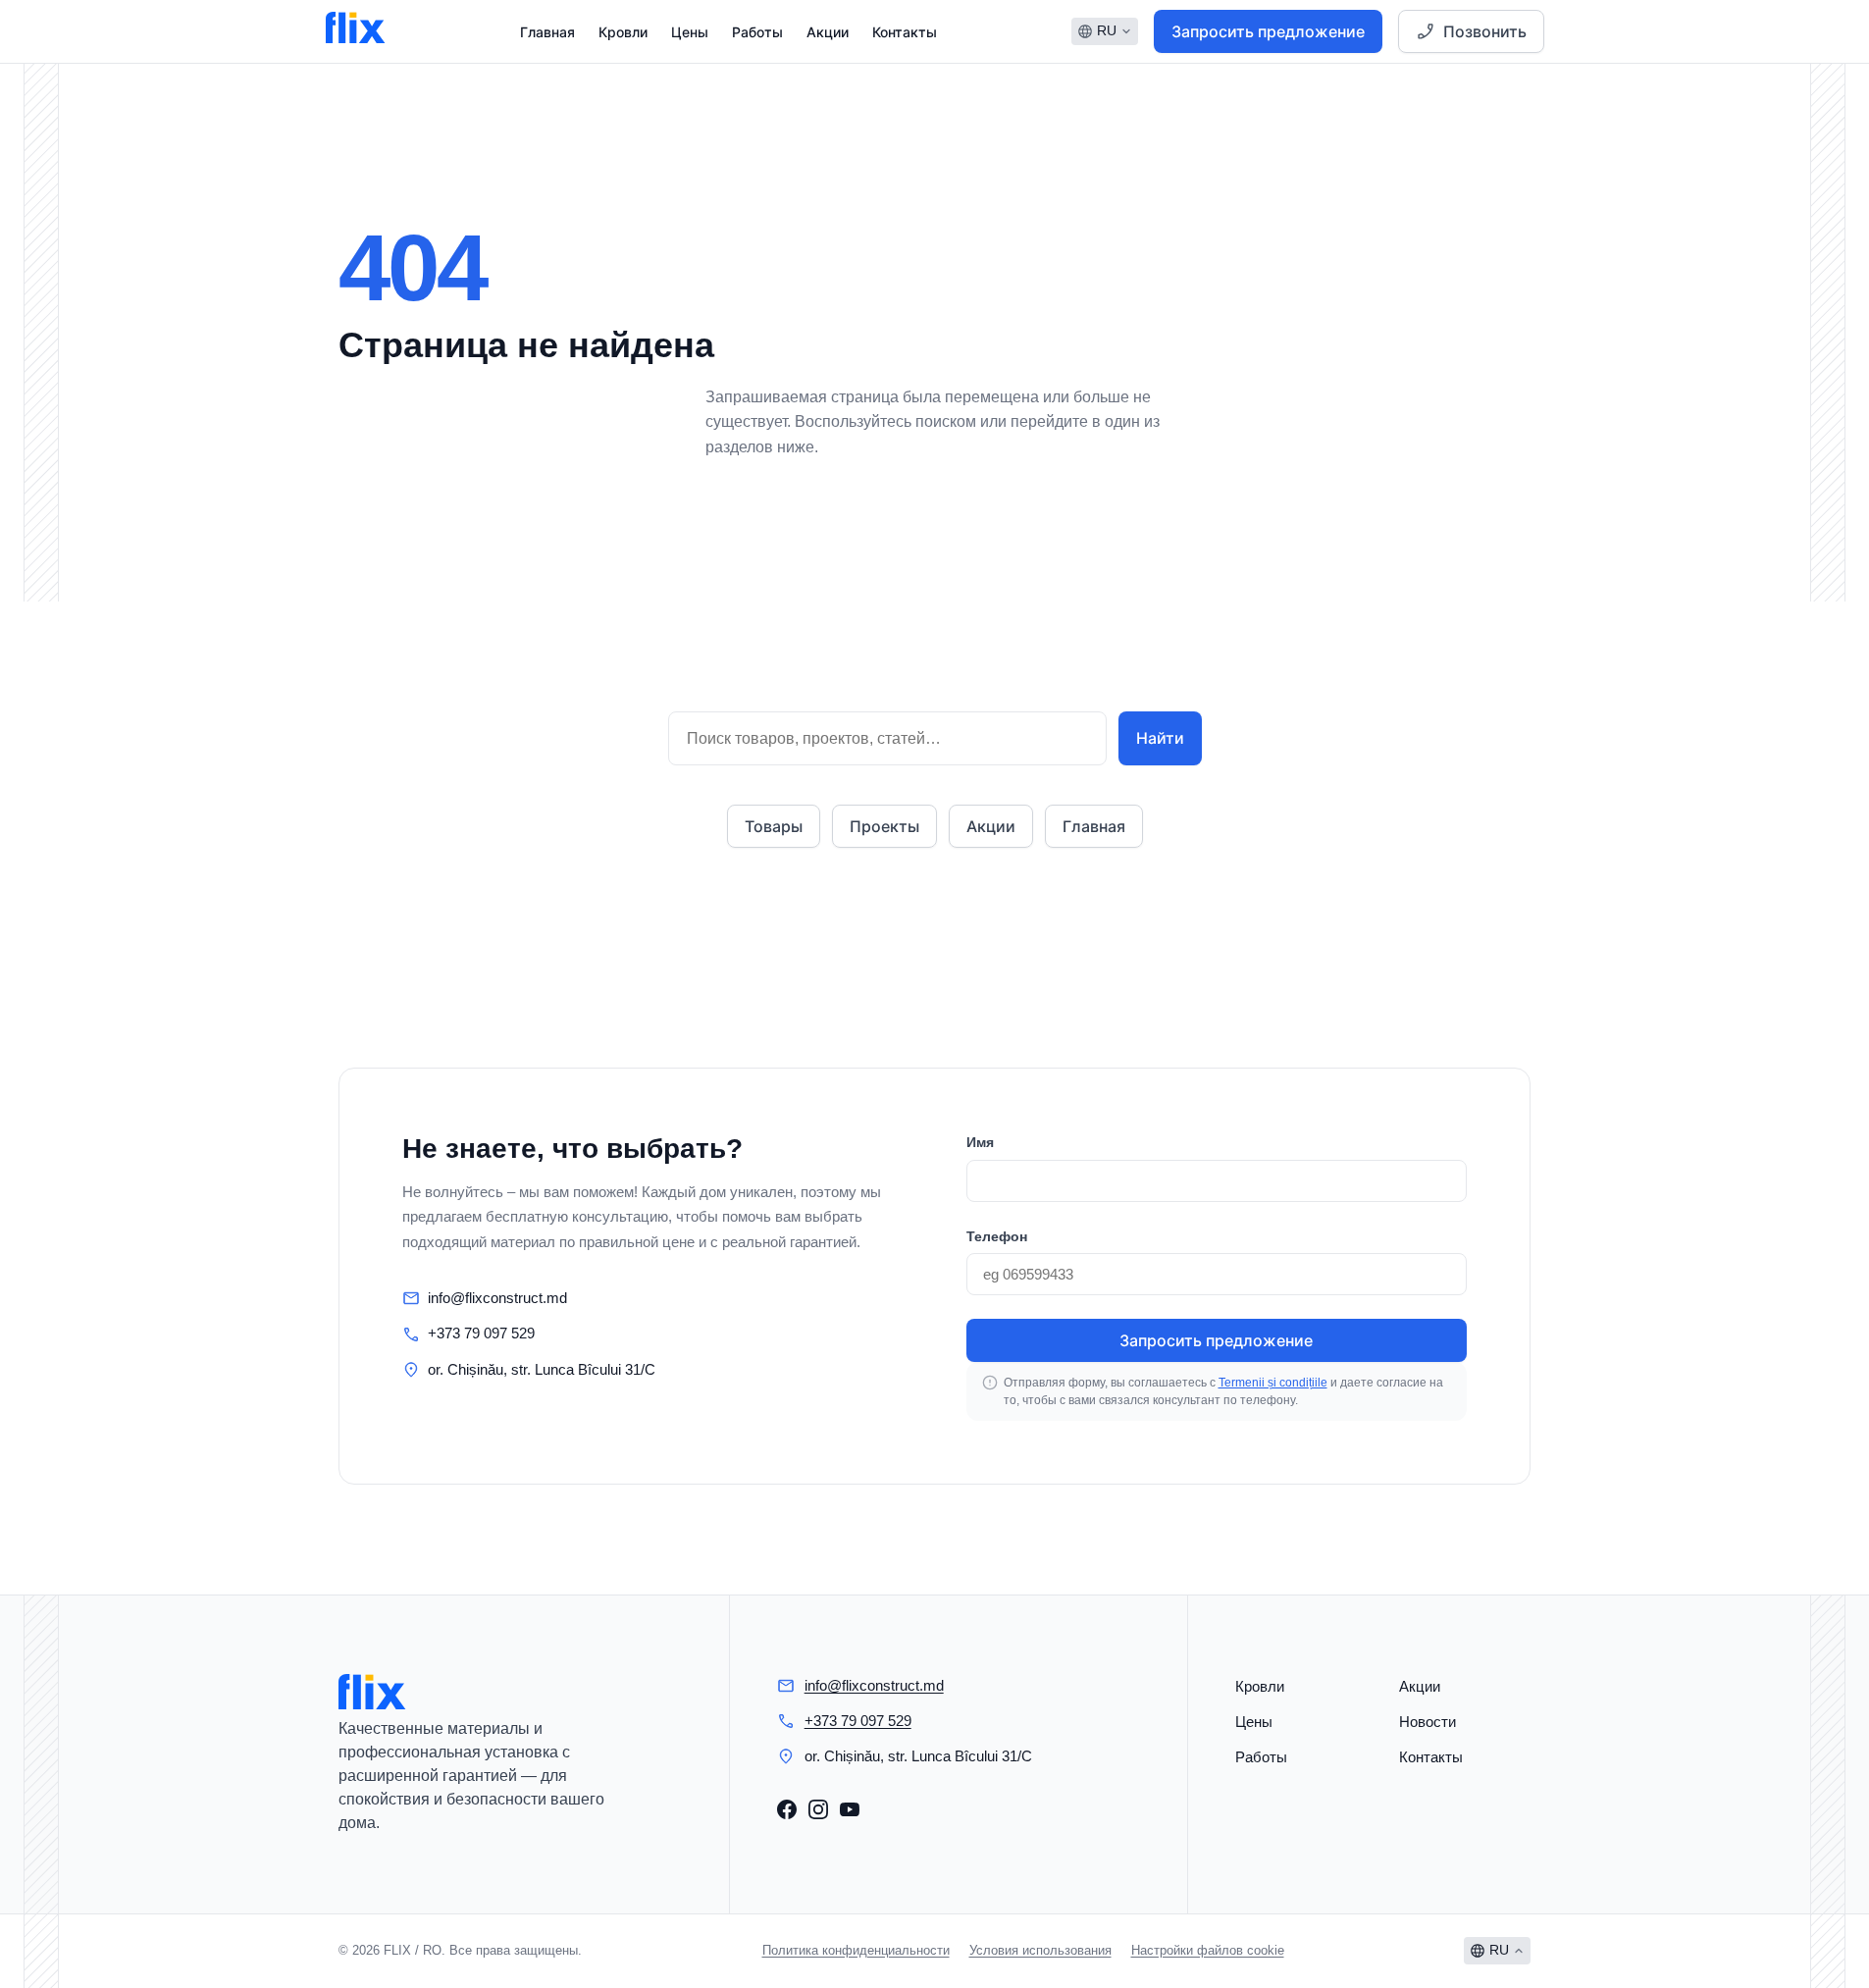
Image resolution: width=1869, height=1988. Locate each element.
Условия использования (1040, 1950)
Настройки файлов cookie (1208, 1950)
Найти (1160, 738)
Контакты (905, 32)
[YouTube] (850, 1809)
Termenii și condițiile (1273, 1383)
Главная (547, 32)
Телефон (997, 1236)
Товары (774, 826)
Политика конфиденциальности (856, 1950)
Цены (690, 32)
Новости (1428, 1722)
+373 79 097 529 (481, 1333)
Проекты (884, 826)
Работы (757, 32)
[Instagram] (818, 1809)
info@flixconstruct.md (497, 1298)
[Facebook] (787, 1809)
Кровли (623, 32)
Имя (980, 1142)
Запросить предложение (1268, 31)
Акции (828, 32)
